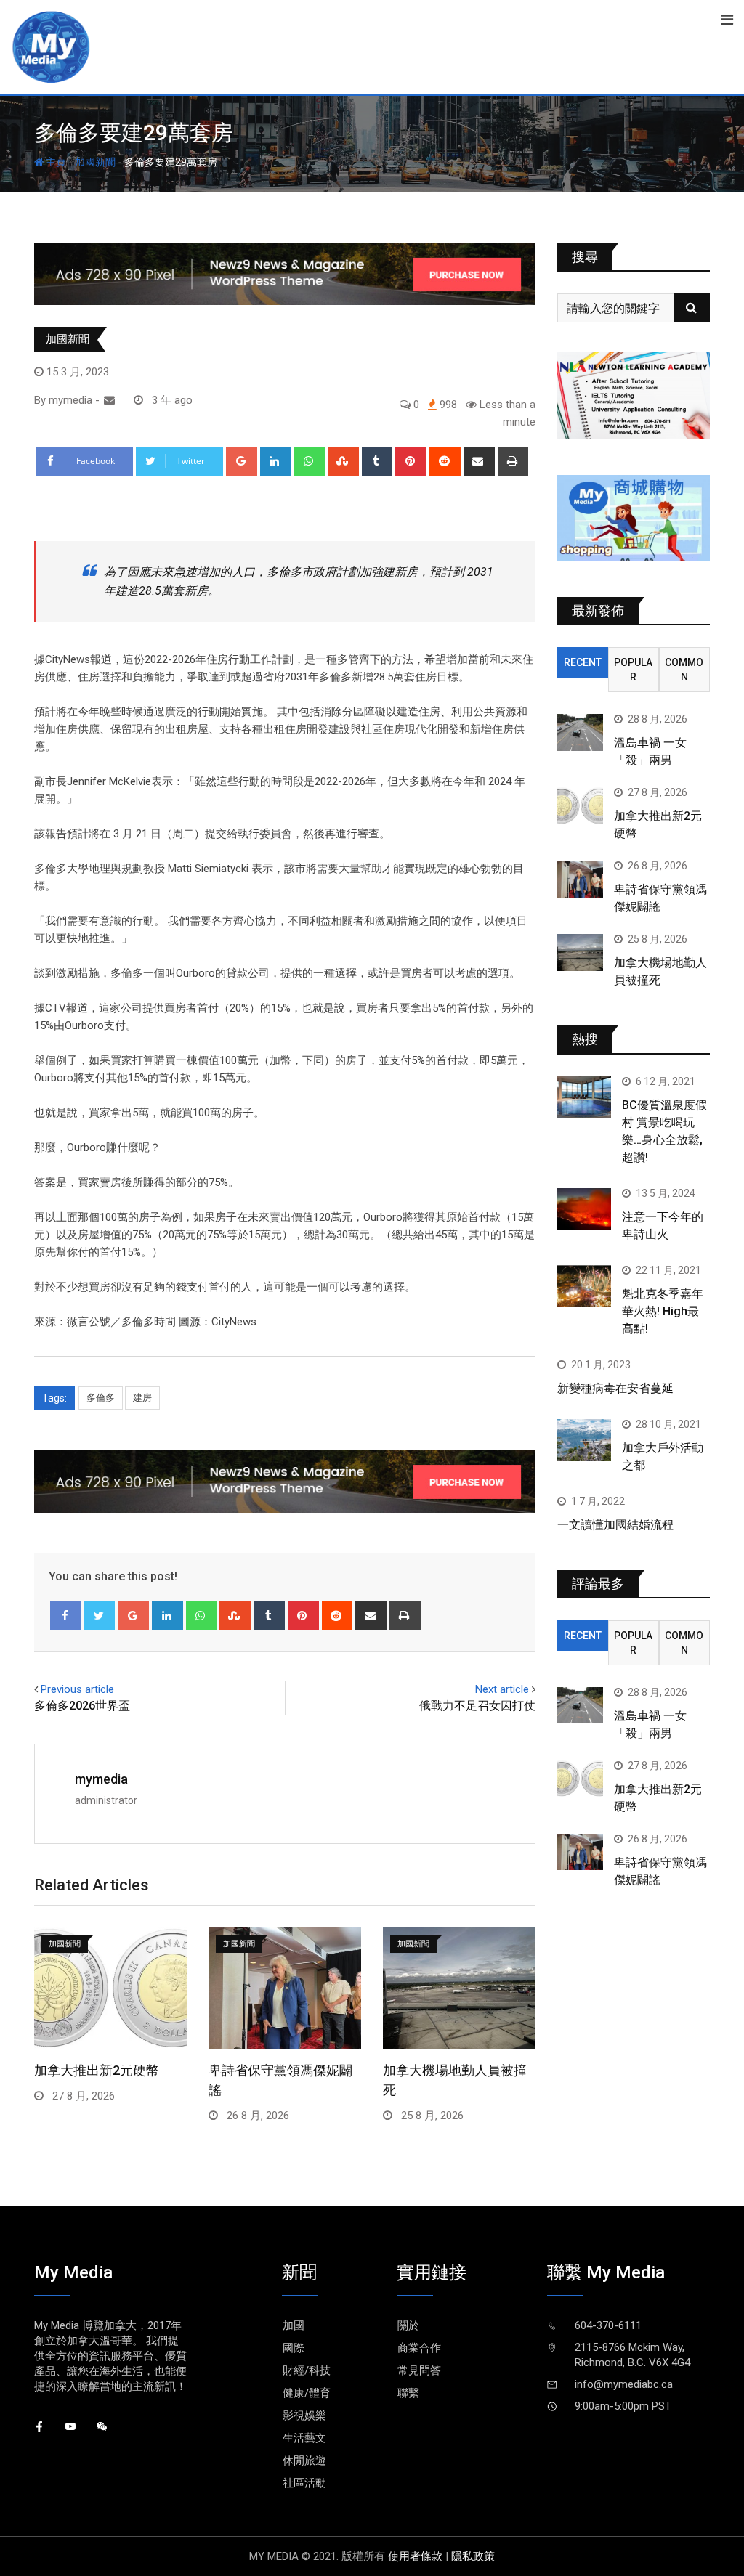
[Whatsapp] (309, 461)
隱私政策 (473, 2556)
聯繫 (408, 2393)
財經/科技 (307, 2370)
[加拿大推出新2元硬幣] (580, 805)
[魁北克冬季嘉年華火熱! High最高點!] (584, 1287)
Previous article (77, 1689)
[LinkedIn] (276, 461)
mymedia (101, 1779)
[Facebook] (66, 1616)
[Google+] (242, 461)
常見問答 (419, 2370)
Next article (502, 1689)
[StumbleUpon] (343, 461)
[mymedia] (109, 400)
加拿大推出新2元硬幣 (97, 2070)
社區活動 (304, 2483)
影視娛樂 (304, 2415)
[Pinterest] (411, 461)
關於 (408, 2325)
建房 (142, 1398)
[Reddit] (445, 461)
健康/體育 (307, 2393)
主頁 (55, 162)
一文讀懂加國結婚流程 (615, 1525)
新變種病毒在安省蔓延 (615, 1388)
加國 (294, 2325)
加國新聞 (95, 162)
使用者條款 (415, 2556)
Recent (583, 662)
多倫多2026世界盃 (82, 1706)
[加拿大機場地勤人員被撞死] (580, 952)
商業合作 (419, 2348)
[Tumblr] (377, 461)
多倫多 (101, 1398)
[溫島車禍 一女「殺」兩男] (580, 732)
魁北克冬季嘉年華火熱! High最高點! (663, 1311)
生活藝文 (304, 2438)
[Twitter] (100, 1616)
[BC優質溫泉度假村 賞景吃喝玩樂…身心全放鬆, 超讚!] (584, 1098)
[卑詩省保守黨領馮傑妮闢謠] (580, 879)
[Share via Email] (479, 461)
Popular (633, 670)
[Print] (513, 461)
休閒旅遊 (304, 2461)
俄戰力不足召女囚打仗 (477, 1706)
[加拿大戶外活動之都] (584, 1441)
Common (684, 670)
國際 (294, 2348)
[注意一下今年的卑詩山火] (584, 1210)
